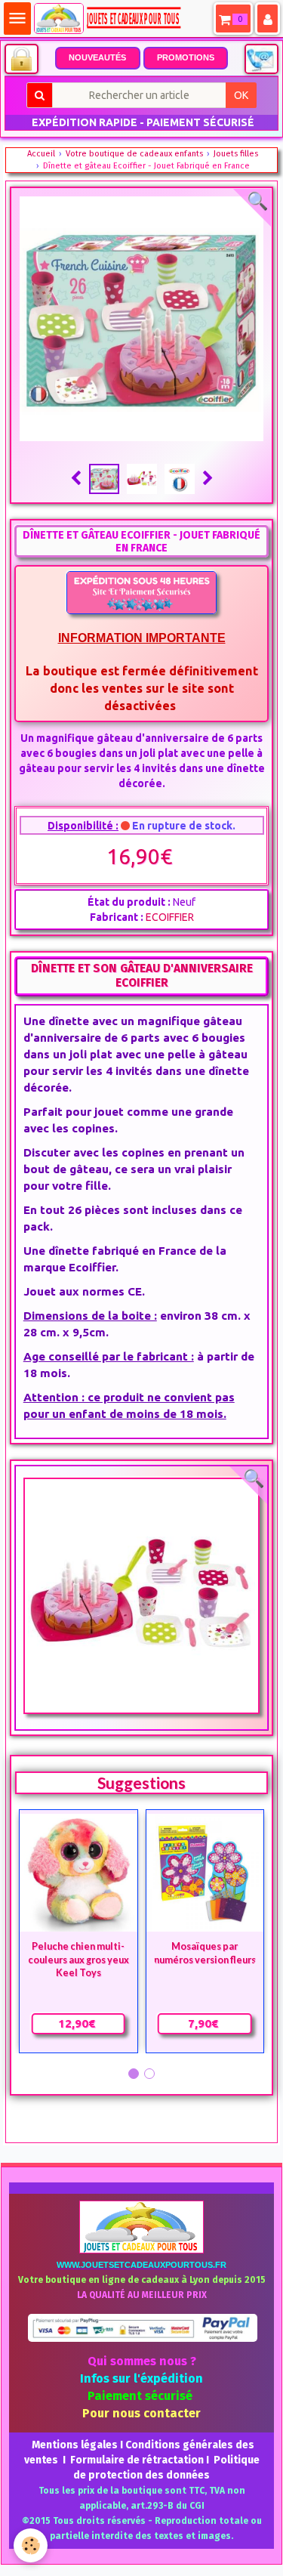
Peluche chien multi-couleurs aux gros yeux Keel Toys (78, 1960)
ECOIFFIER (170, 917)
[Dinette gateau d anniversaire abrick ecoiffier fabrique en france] (142, 1596)
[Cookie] (31, 2545)
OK (241, 95)
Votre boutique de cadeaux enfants (134, 154)
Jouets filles (236, 154)
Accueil (41, 154)
